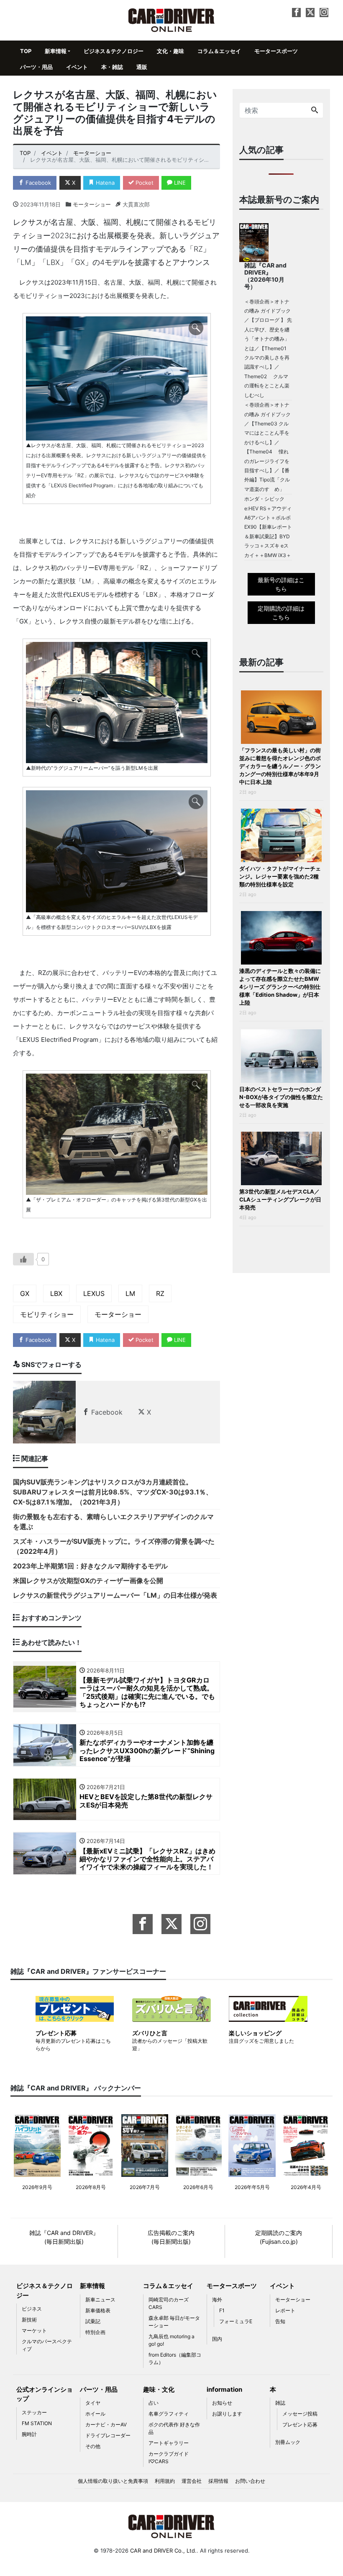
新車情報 (56, 51)
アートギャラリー (169, 2443)
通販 (142, 67)
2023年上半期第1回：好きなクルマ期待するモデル (90, 1566)
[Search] (315, 110)
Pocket (144, 183)
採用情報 (218, 2481)
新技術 (29, 2320)
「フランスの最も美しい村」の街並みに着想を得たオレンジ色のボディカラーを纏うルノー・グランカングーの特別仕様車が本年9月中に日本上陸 (280, 766)
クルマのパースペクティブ (47, 2345)
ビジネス (32, 2309)
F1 (222, 2310)
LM (130, 1293)
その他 (93, 2446)
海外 (217, 2300)
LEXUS (94, 1293)
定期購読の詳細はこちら (281, 613)
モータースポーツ (276, 51)
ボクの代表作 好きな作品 (174, 2428)
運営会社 (192, 2481)
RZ (160, 1293)
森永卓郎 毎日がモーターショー (174, 2322)
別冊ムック (288, 2442)
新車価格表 (98, 2310)
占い (154, 2403)
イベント (77, 67)
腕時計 (29, 2434)
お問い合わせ (250, 2481)
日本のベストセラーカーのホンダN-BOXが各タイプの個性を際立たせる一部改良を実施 (281, 1097)
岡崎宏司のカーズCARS (169, 2303)
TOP (26, 51)
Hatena (104, 183)
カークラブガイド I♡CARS (169, 2458)
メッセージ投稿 (300, 2414)
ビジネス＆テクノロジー (114, 51)
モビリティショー (47, 1314)
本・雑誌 (112, 67)
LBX (56, 1293)
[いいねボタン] (23, 1259)
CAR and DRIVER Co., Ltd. (163, 2551)
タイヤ (93, 2403)
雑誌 (280, 2403)
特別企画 (95, 2332)
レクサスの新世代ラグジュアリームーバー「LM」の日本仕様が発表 (115, 1595)
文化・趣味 (170, 51)
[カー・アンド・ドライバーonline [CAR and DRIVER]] (172, 19)
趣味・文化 (159, 2389)
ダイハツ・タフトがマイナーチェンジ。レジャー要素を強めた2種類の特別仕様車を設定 (280, 876)
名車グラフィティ (169, 2414)
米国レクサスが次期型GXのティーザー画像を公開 (88, 1581)
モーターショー (92, 204)
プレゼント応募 (300, 2425)
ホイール (95, 2414)
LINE (179, 183)
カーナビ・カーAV (106, 2425)
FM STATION (37, 2423)
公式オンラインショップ (45, 2394)
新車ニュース (100, 2300)
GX (25, 1293)
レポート (285, 2310)
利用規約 (165, 2481)
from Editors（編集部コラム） (175, 2358)
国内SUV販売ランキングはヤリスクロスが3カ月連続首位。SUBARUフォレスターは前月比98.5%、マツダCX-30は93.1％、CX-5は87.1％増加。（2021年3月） (113, 1492)
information (224, 2389)
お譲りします (227, 2414)
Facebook (37, 183)
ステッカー (34, 2412)
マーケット (34, 2330)
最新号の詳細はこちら (281, 584)
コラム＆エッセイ (219, 51)
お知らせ (222, 2403)
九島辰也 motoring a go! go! (171, 2340)
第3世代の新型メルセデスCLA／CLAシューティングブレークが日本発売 (280, 1199)
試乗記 (93, 2321)
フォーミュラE (236, 2321)
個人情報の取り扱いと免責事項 (113, 2481)
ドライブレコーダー (108, 2435)
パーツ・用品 (36, 67)
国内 (217, 2339)
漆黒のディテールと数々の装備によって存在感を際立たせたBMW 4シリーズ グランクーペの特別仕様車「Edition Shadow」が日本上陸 (280, 987)
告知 (280, 2321)
